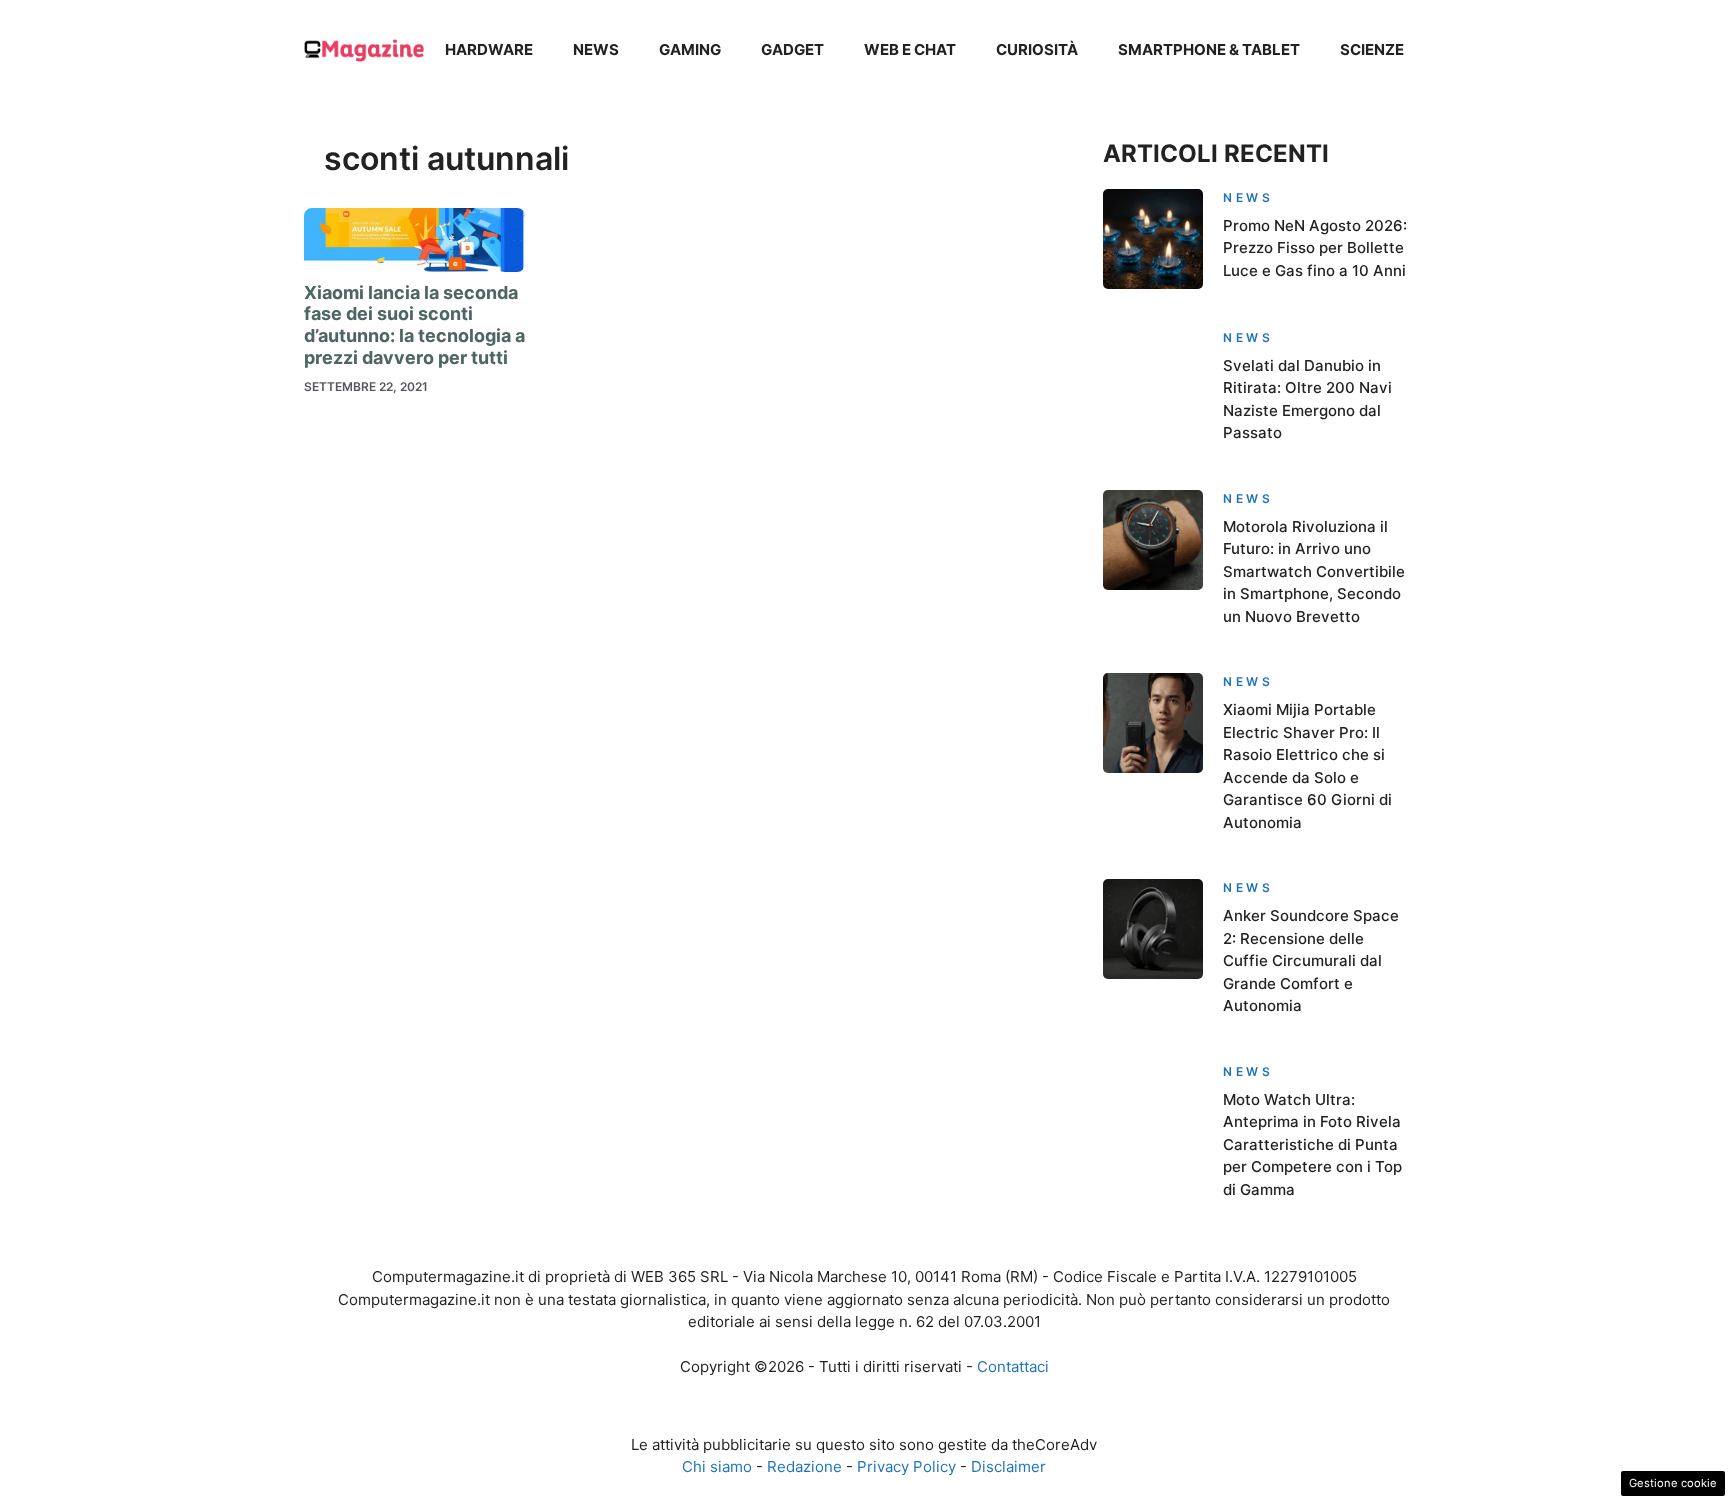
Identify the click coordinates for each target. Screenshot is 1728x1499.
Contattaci (1013, 1366)
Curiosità (1037, 49)
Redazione (804, 1466)
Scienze (1372, 49)
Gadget (792, 49)
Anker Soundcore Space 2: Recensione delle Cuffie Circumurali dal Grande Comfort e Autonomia (1311, 960)
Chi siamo (717, 1466)
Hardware (489, 49)
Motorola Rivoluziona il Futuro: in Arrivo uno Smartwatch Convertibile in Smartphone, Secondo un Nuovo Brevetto (1314, 571)
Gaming (690, 49)
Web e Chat (910, 49)
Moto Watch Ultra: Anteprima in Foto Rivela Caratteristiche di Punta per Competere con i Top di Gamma (1312, 1144)
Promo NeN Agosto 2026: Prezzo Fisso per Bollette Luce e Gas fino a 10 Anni (1315, 248)
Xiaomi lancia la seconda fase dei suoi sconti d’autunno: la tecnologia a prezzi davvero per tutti (414, 325)
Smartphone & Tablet (1209, 49)
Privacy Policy (906, 1466)
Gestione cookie (1673, 1483)
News (596, 49)
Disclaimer (1008, 1466)
